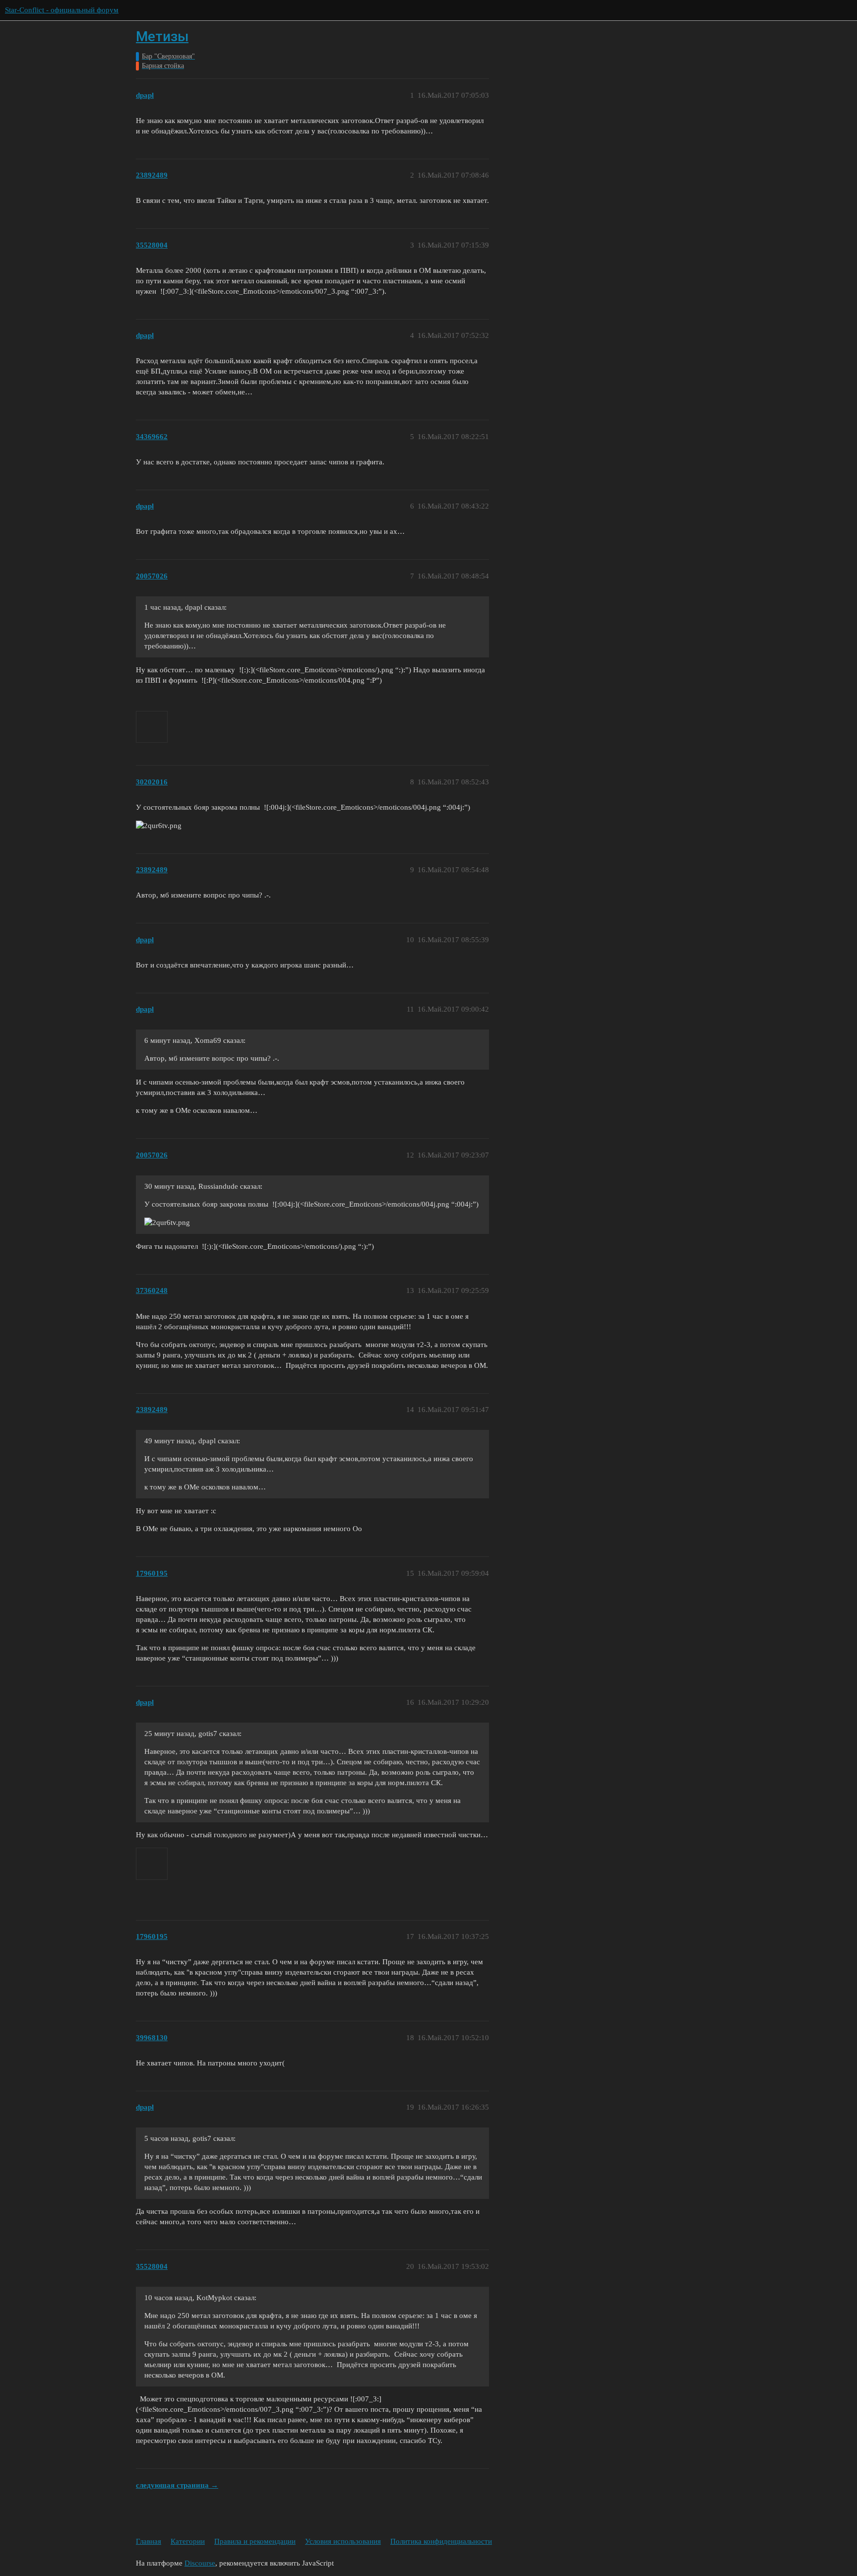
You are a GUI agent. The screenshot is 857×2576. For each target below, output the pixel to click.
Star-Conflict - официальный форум (62, 10)
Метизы (162, 36)
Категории (188, 2541)
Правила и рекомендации (255, 2541)
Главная (149, 2541)
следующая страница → (177, 2485)
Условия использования (343, 2541)
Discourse (200, 2563)
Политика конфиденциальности (441, 2541)
